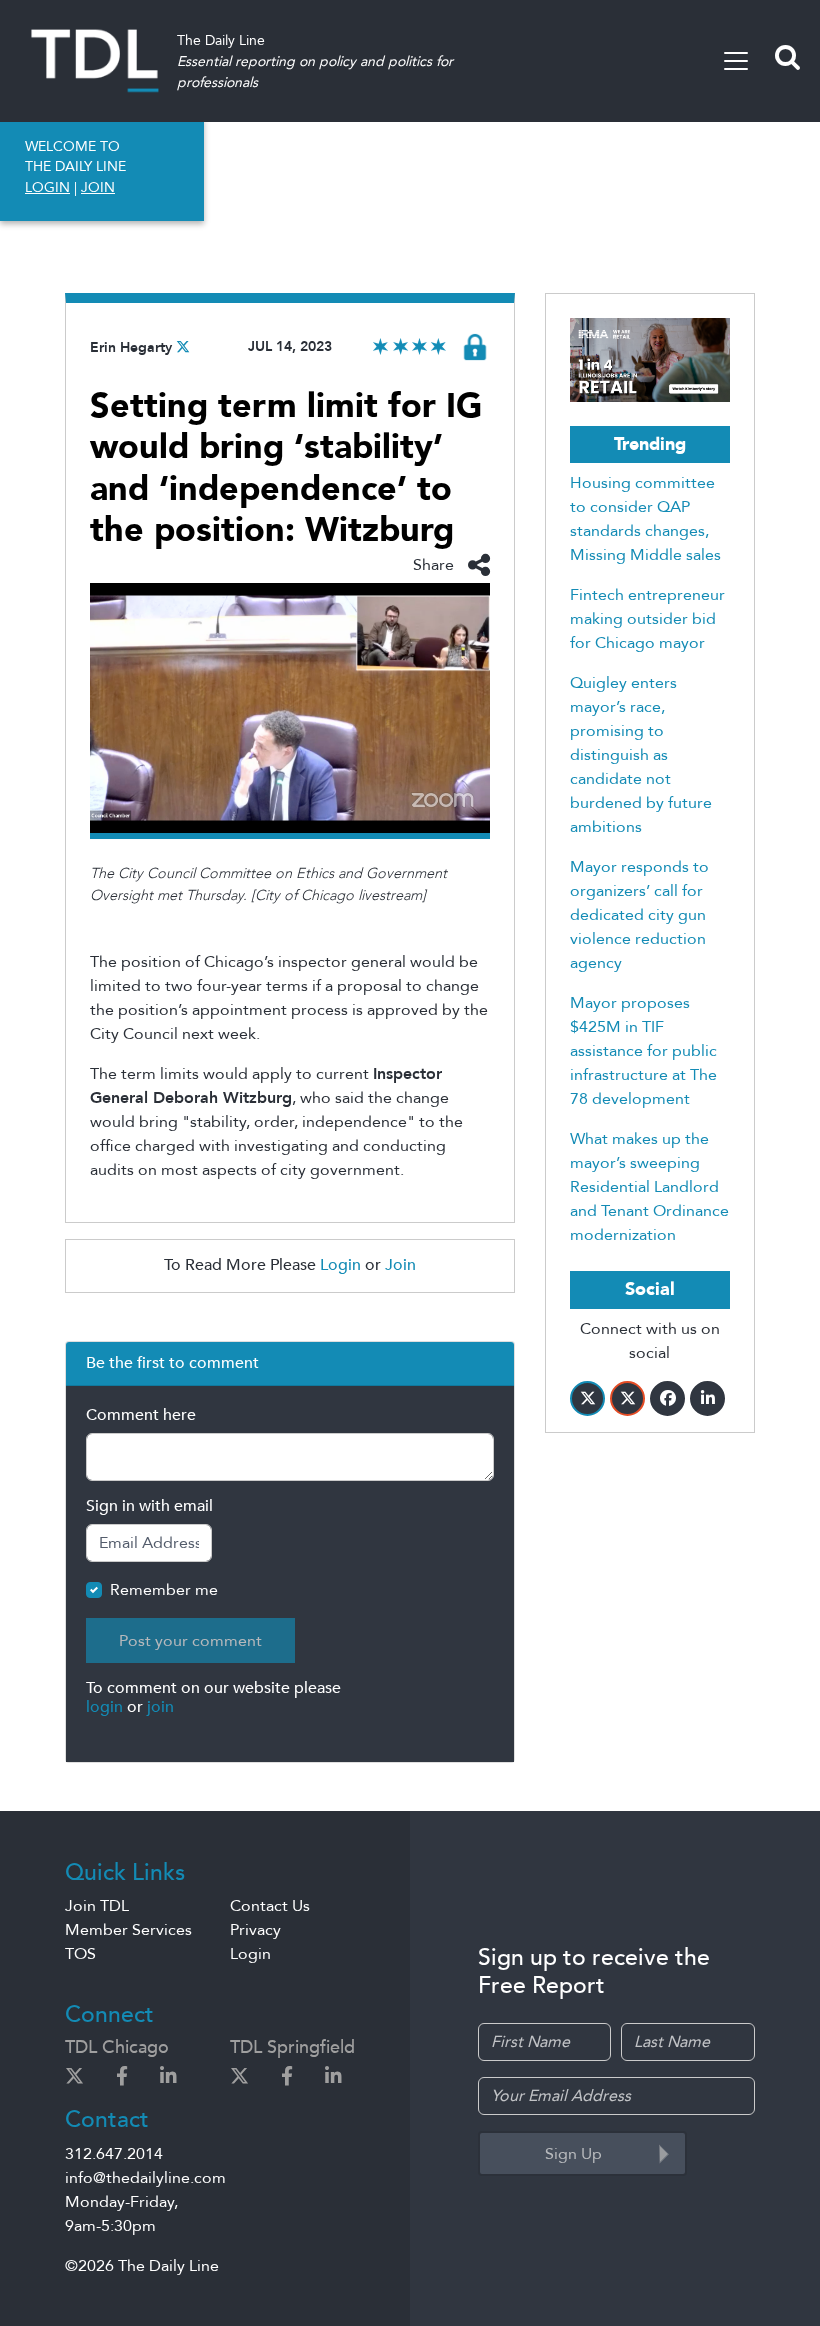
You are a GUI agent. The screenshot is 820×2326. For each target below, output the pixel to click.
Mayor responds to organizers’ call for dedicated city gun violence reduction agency (639, 915)
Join (400, 1265)
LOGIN (47, 187)
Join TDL (97, 1906)
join (160, 1707)
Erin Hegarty (131, 347)
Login (340, 1265)
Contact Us (270, 1906)
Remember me (164, 1590)
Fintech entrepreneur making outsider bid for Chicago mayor (647, 619)
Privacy (255, 1930)
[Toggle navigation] (736, 61)
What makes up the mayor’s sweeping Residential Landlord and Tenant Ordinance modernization (649, 1187)
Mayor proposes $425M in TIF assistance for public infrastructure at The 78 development (643, 1051)
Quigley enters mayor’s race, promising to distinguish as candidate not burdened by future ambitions (641, 755)
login (104, 1707)
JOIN (98, 187)
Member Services (128, 1930)
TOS (80, 1954)
